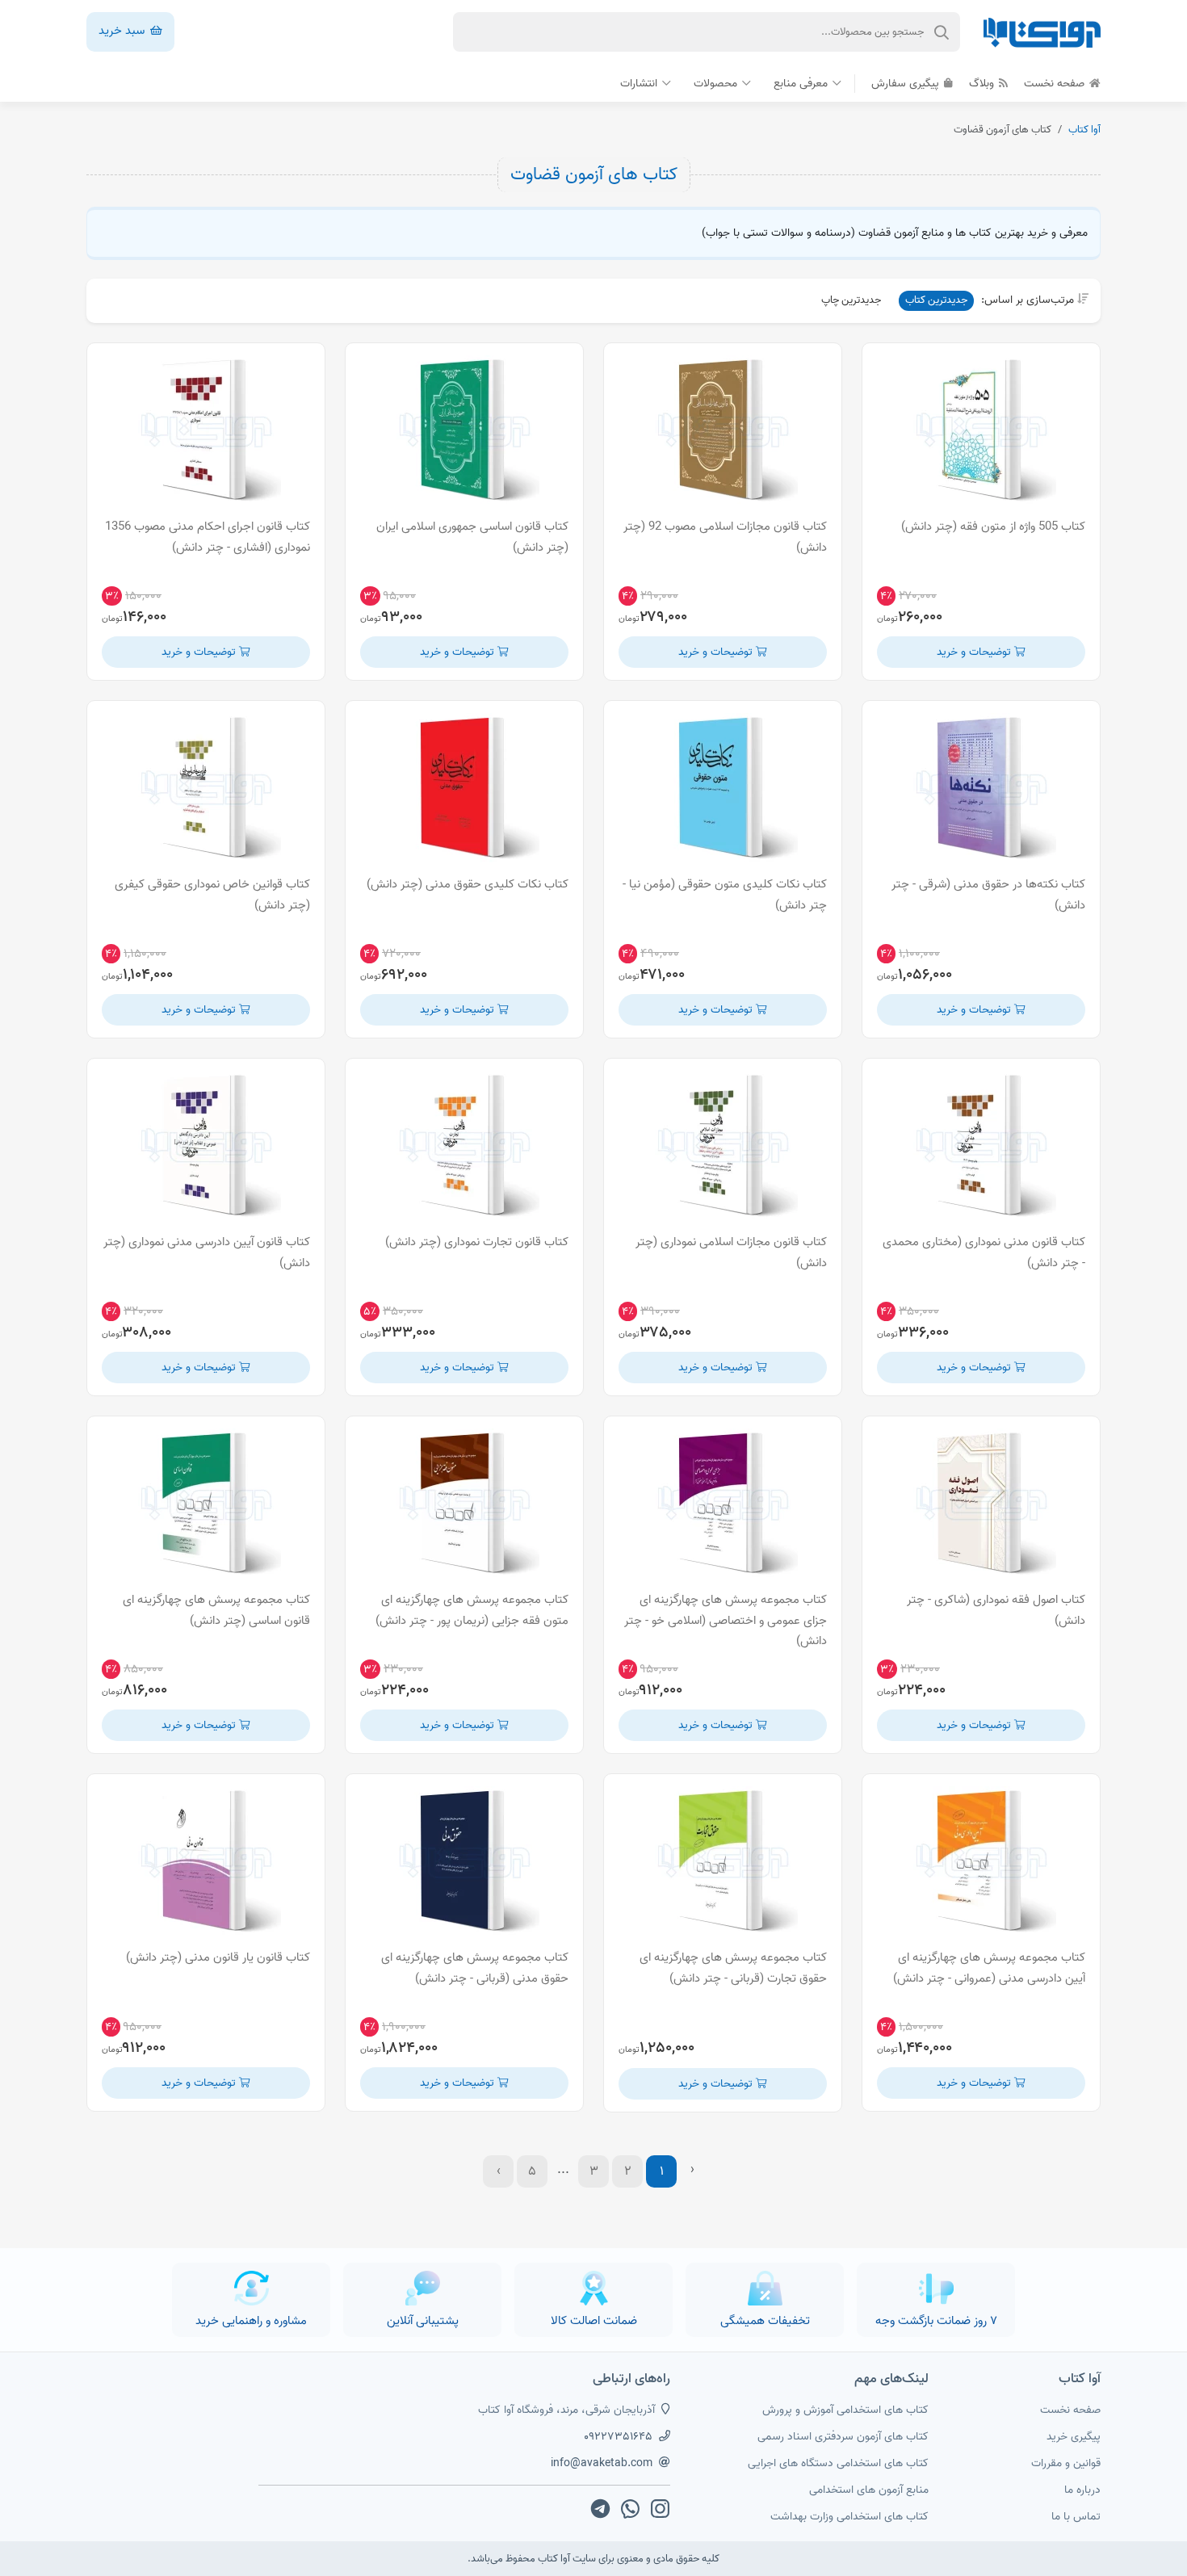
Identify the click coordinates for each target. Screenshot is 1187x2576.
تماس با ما (1076, 2517)
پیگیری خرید (1074, 2437)
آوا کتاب (1084, 130)
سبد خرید (123, 31)
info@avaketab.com (602, 2463)
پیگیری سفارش (907, 84)
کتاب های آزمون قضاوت (594, 174)
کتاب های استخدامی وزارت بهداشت (849, 2517)
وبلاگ (983, 84)
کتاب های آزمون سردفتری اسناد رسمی (843, 2437)
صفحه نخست (1056, 84)
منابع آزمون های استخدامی (869, 2490)
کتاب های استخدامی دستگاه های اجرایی (838, 2463)
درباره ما (1082, 2490)
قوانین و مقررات (1066, 2463)
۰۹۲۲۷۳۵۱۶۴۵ (618, 2437)
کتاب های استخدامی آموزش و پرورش (845, 2410)
